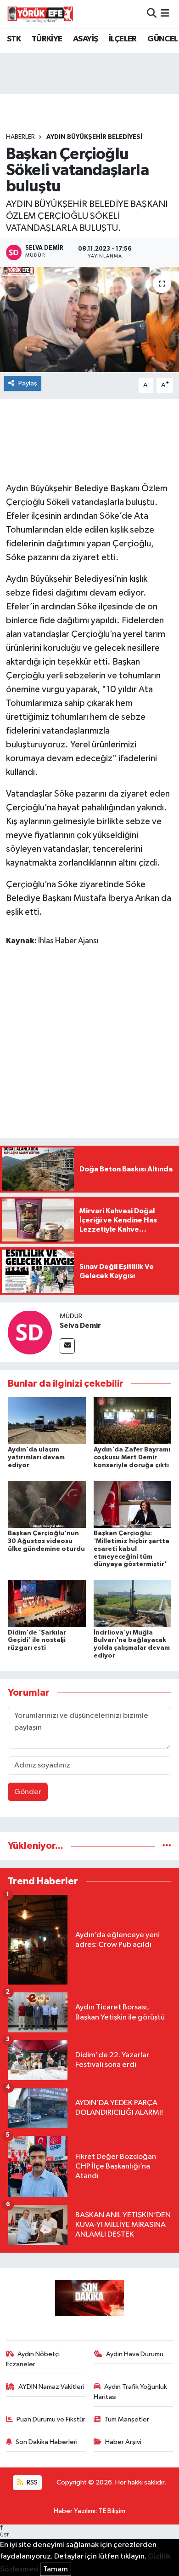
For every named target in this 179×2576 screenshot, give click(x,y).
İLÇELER (123, 39)
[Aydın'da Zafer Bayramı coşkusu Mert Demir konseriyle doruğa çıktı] (133, 1420)
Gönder (28, 1792)
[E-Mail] (67, 1346)
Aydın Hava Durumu (135, 2354)
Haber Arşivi (123, 2442)
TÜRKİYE (47, 39)
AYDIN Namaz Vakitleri (51, 2387)
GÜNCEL (162, 39)
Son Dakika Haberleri (47, 2442)
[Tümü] (167, 1846)
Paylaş (28, 383)
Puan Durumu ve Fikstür (51, 2419)
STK (14, 39)
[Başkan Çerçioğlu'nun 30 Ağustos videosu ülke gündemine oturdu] (47, 1504)
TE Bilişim (112, 2511)
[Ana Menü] (165, 14)
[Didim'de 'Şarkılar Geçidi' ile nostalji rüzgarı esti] (47, 1603)
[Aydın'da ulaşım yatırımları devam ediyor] (47, 1420)
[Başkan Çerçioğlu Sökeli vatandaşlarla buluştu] (89, 319)
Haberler (20, 137)
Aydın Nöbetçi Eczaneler (33, 2359)
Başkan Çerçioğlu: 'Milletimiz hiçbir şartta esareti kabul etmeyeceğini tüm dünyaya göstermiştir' (131, 1549)
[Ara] (152, 14)
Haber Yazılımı (75, 2511)
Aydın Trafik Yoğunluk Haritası (131, 2392)
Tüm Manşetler (127, 2419)
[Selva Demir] (30, 1332)
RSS (31, 2482)
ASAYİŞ (85, 39)
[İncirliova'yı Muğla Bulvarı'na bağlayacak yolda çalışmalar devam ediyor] (133, 1603)
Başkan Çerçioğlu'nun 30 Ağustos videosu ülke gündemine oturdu (46, 1541)
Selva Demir (80, 1325)
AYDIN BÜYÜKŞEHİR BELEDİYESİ (94, 137)
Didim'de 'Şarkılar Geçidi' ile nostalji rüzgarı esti (37, 1641)
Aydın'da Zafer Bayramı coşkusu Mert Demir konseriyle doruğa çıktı (132, 1457)
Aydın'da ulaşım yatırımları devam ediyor (36, 1457)
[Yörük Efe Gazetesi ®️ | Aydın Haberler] (40, 14)
